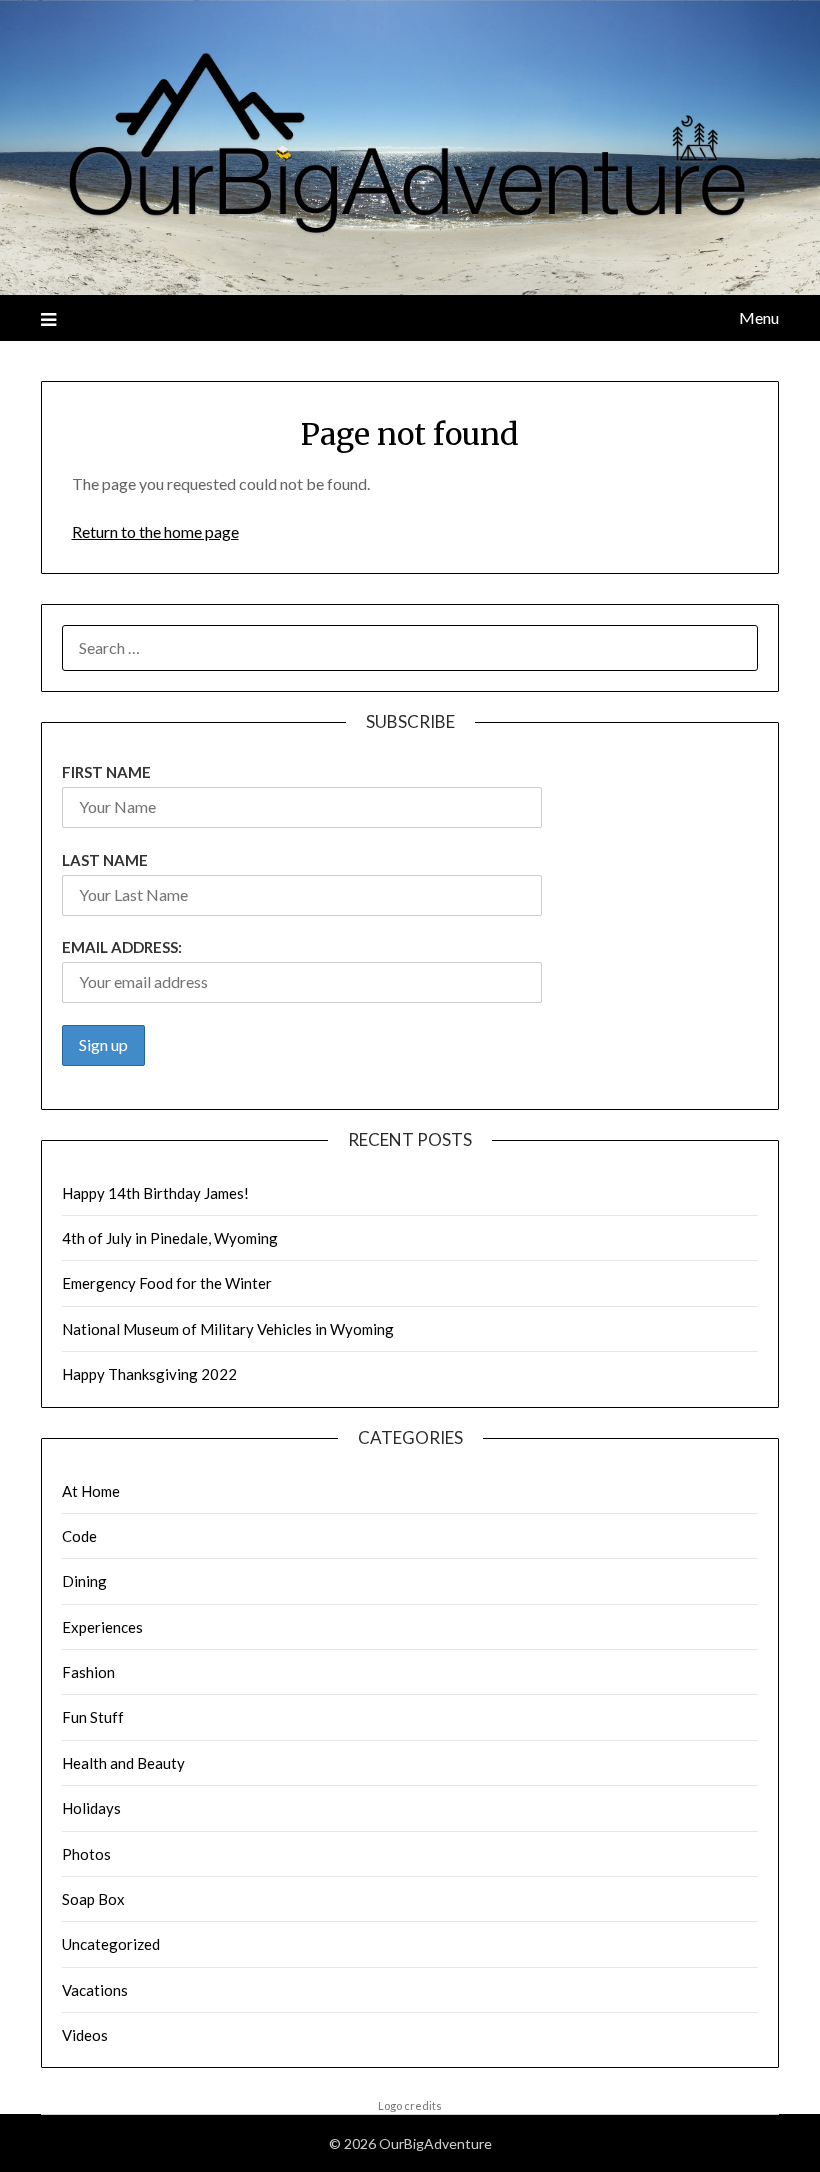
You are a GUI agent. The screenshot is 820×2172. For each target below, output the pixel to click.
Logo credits (410, 2105)
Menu (759, 317)
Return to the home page (155, 531)
